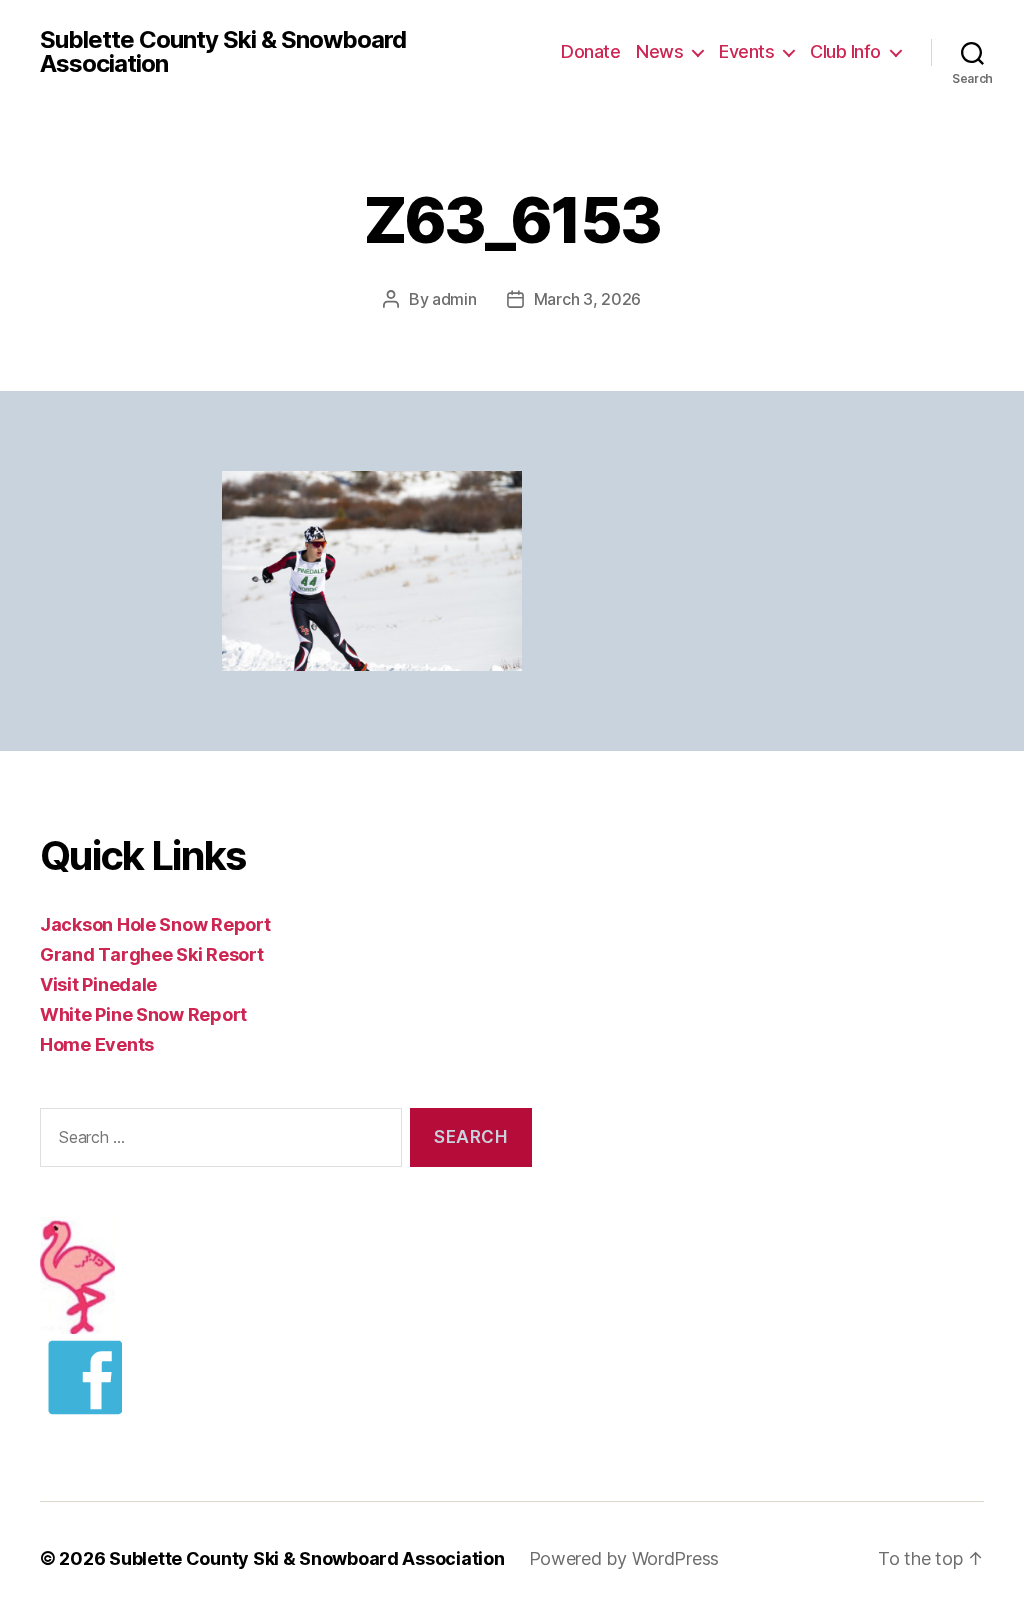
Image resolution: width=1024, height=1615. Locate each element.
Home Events (97, 1044)
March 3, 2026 (588, 299)
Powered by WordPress (624, 1558)
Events (746, 51)
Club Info (845, 51)
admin (454, 299)
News (659, 51)
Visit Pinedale (98, 984)
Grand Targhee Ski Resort (152, 954)
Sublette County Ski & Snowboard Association (223, 52)
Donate (590, 51)
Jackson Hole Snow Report (155, 924)
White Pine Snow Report (143, 1014)
